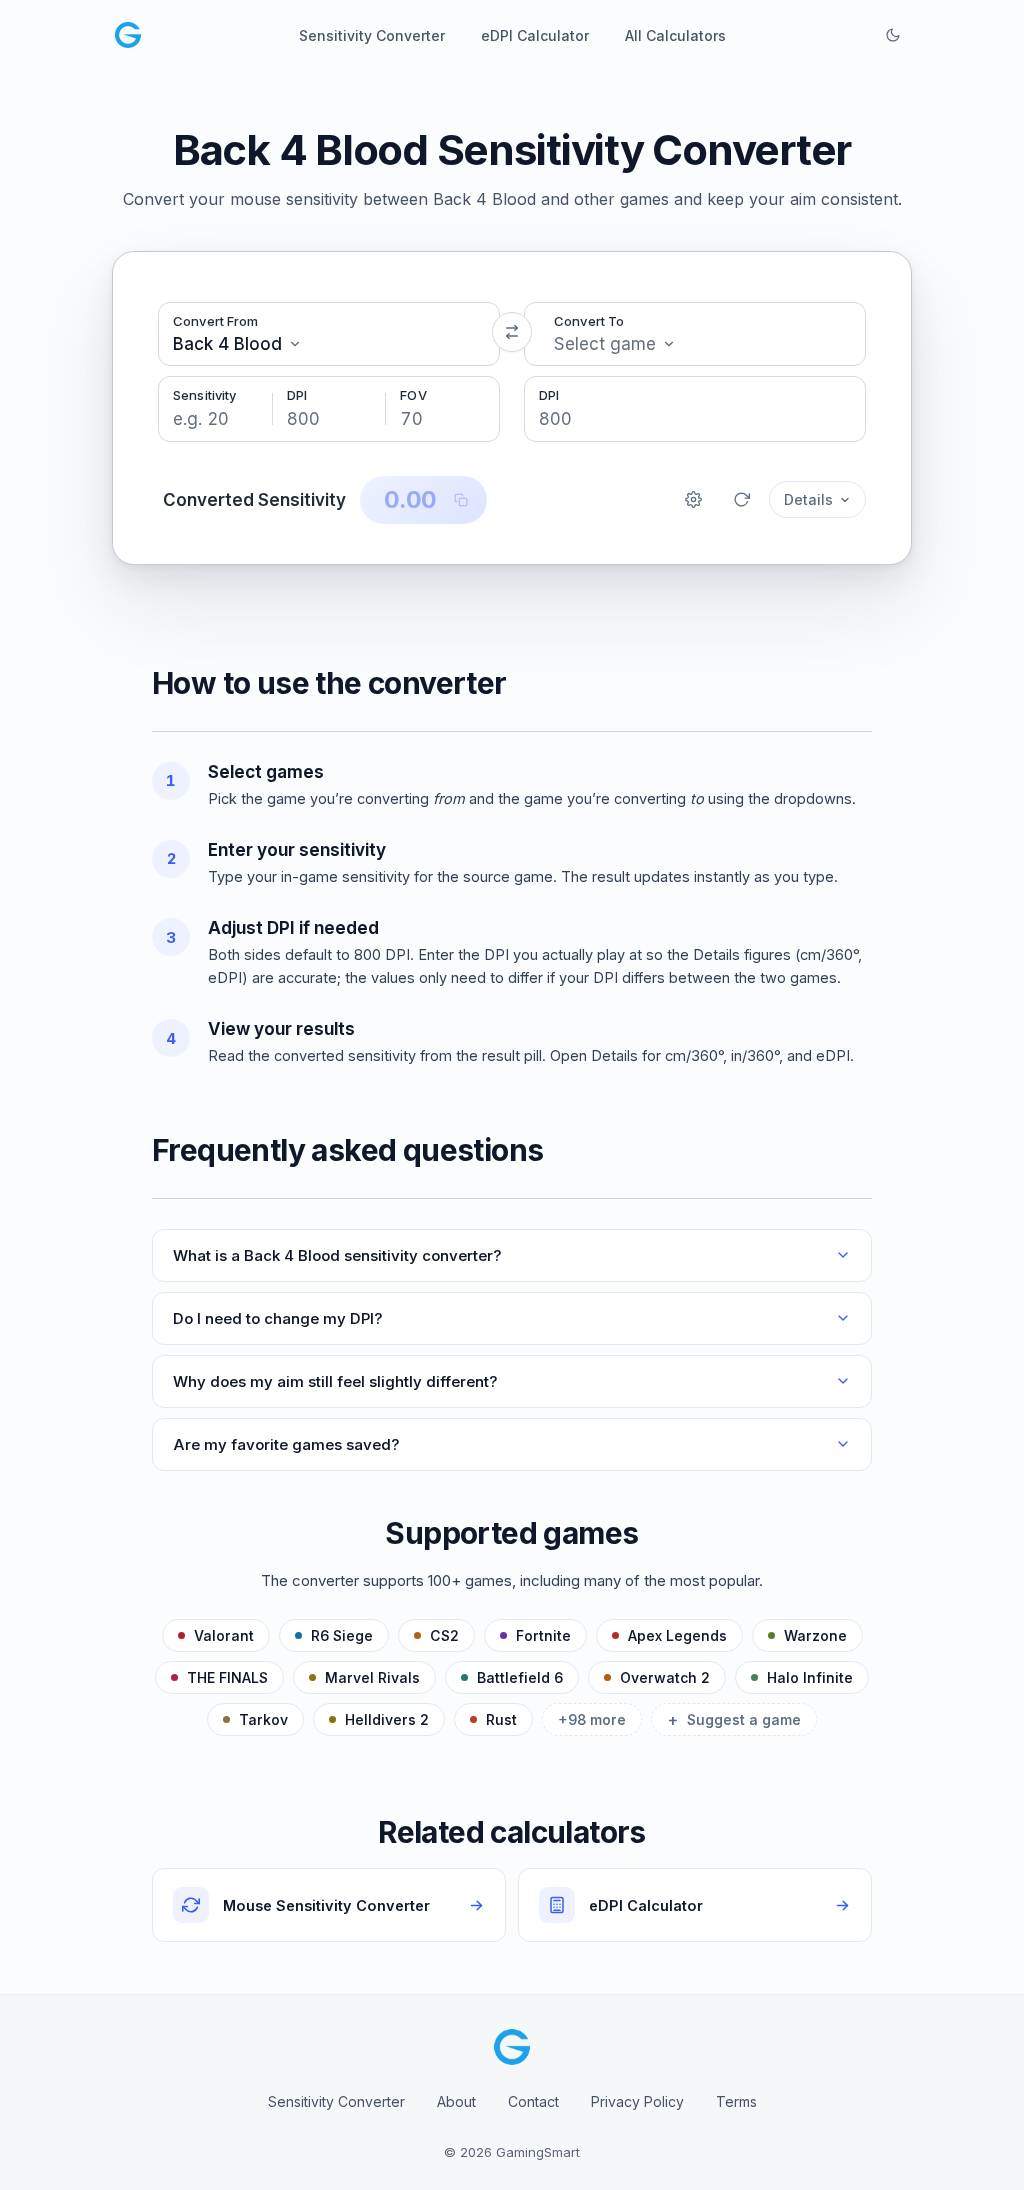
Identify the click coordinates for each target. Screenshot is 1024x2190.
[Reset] (741, 500)
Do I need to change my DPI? (278, 1318)
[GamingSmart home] (128, 35)
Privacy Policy (637, 2101)
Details (808, 499)
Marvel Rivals (372, 1677)
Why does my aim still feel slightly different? (335, 1381)
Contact (533, 2101)
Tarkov (263, 1719)
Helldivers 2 (387, 1719)
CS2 (444, 1635)
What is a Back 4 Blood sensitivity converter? (337, 1255)
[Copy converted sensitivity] (461, 500)
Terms (736, 2101)
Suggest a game (734, 1720)
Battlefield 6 (520, 1677)
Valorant (224, 1635)
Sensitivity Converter (336, 2101)
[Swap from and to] (512, 332)
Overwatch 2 (665, 1677)
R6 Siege (342, 1635)
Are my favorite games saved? (286, 1444)
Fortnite (543, 1635)
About (456, 2101)
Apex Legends (677, 1635)
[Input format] (693, 500)
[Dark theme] (893, 35)
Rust (501, 1719)
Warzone (815, 1635)
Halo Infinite (810, 1677)
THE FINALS (227, 1677)
